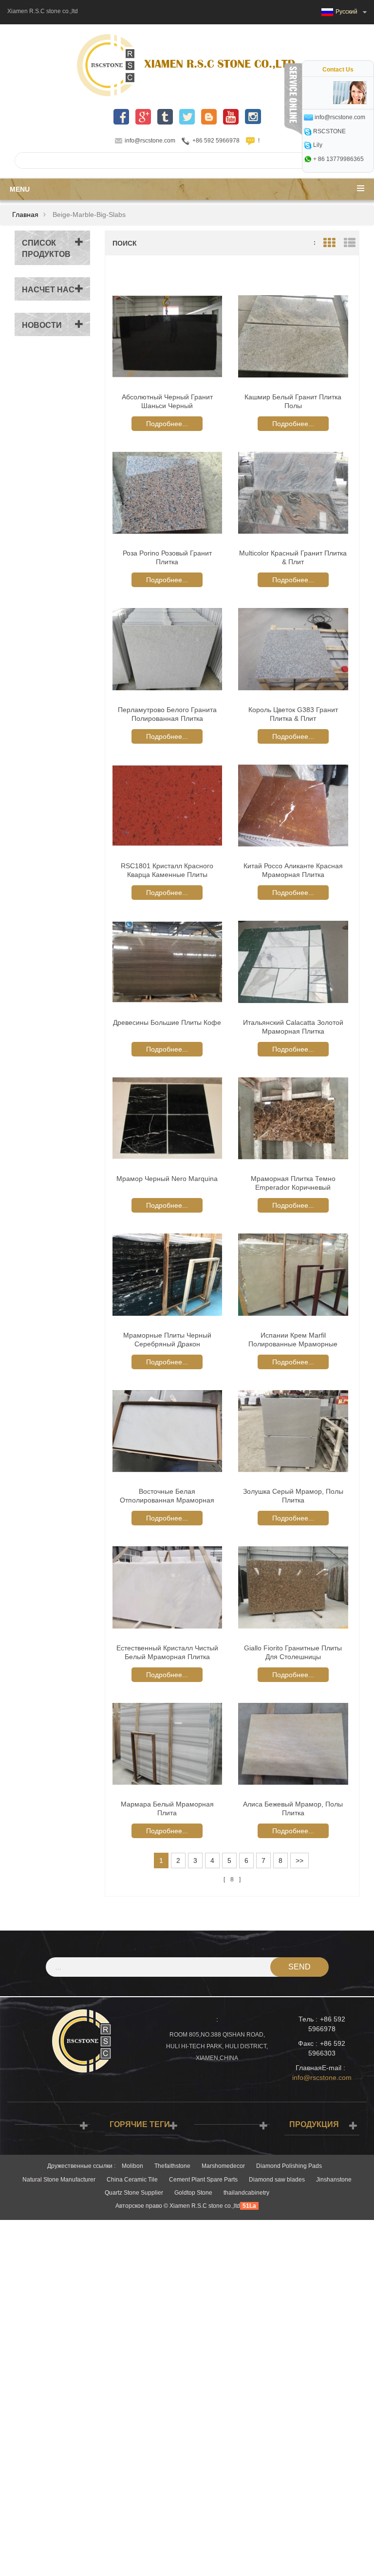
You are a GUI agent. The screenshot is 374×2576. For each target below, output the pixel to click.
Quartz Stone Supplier (134, 2193)
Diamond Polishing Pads (289, 2166)
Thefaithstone (172, 2166)
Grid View (329, 243)
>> (299, 1860)
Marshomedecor (223, 2166)
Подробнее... (167, 424)
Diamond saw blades (277, 2180)
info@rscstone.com (150, 141)
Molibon (132, 2166)
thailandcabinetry (246, 2193)
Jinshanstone (334, 2180)
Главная (25, 215)
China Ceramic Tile (132, 2180)
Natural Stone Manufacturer (59, 2180)
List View (349, 243)
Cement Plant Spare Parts (203, 2180)
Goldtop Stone (193, 2193)
